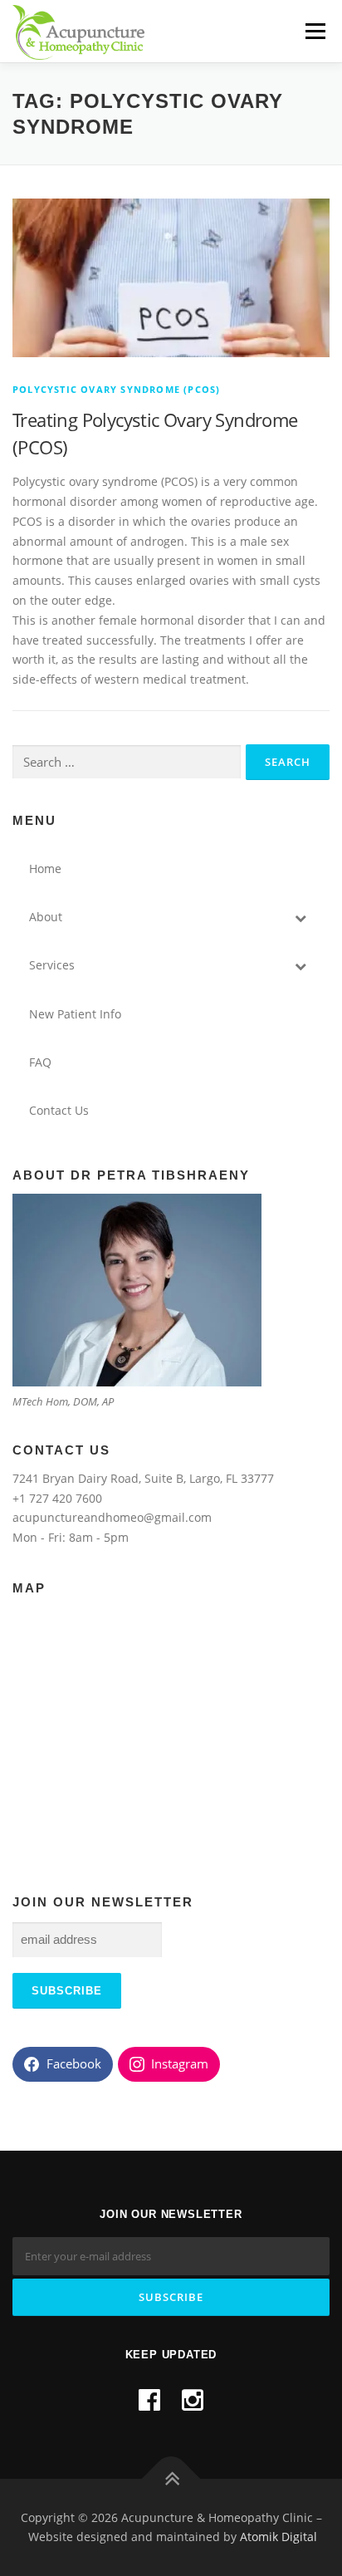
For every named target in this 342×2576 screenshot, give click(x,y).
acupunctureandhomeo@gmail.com (112, 1517)
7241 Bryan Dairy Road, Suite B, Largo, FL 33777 (143, 1478)
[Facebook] (149, 2399)
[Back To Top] (171, 2478)
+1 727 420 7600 (57, 1498)
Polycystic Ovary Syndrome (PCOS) (116, 389)
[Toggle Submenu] (300, 917)
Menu (315, 31)
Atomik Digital (278, 2537)
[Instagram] (193, 2399)
